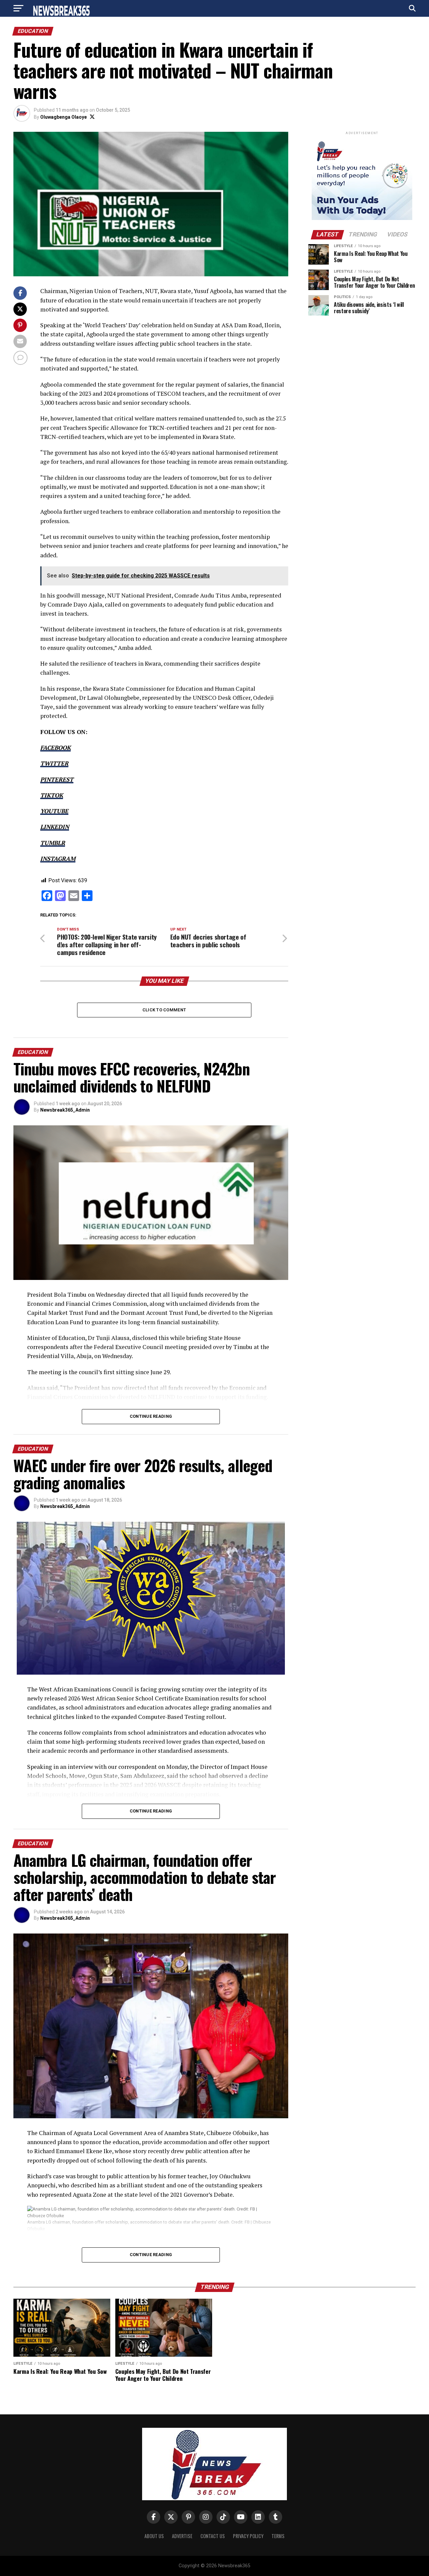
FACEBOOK (55, 748)
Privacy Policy (248, 2536)
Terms (278, 2536)
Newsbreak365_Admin (65, 1110)
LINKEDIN (55, 827)
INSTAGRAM (58, 859)
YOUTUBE (54, 811)
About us (154, 2536)
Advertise (182, 2536)
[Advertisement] (362, 584)
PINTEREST (57, 779)
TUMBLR (53, 843)
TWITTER (54, 763)
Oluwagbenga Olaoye (64, 117)
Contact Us (213, 2536)
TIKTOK (52, 795)
